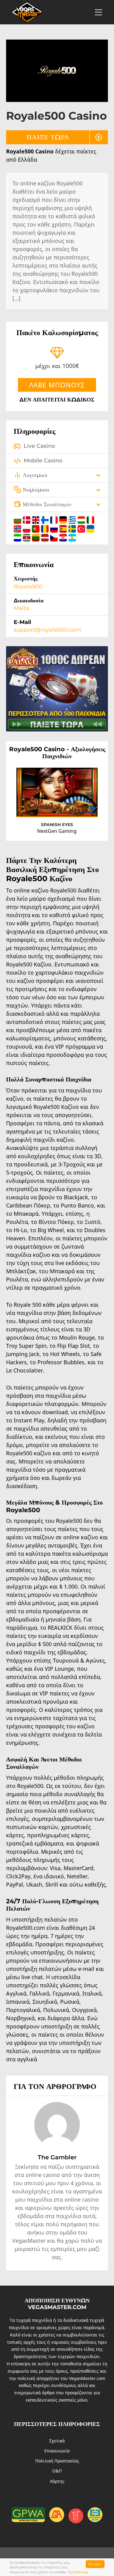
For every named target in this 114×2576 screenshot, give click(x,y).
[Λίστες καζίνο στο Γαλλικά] (55, 519)
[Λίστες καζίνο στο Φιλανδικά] (46, 519)
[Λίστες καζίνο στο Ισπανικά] (64, 528)
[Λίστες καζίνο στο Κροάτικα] (64, 537)
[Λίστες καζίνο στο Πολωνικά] (27, 528)
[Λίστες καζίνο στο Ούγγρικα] (82, 519)
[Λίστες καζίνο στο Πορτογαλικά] (36, 528)
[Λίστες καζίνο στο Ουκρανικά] (90, 528)
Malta (21, 608)
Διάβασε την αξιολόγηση (68, 806)
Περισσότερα (78, 2572)
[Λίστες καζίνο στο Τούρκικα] (82, 528)
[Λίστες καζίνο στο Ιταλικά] (90, 519)
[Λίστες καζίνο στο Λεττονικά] (46, 537)
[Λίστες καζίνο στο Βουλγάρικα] (18, 519)
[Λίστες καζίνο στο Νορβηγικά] (18, 528)
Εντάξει (95, 2564)
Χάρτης (57, 2481)
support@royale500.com (47, 630)
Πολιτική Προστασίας (57, 2461)
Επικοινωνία (57, 2451)
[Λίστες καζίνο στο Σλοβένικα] (18, 537)
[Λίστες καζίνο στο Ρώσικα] (55, 528)
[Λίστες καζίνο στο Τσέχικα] (55, 537)
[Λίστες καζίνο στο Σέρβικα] (27, 537)
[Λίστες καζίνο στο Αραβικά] (72, 537)
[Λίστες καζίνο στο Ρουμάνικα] (46, 528)
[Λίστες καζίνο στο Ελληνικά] (73, 519)
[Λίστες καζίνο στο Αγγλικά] (36, 519)
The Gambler (57, 2157)
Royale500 (28, 587)
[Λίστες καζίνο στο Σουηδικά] (73, 528)
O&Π (57, 2471)
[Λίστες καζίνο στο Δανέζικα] (27, 519)
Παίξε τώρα (48, 137)
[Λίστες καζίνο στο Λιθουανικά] (36, 537)
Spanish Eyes (57, 825)
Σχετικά (57, 2441)
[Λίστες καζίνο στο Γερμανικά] (64, 519)
